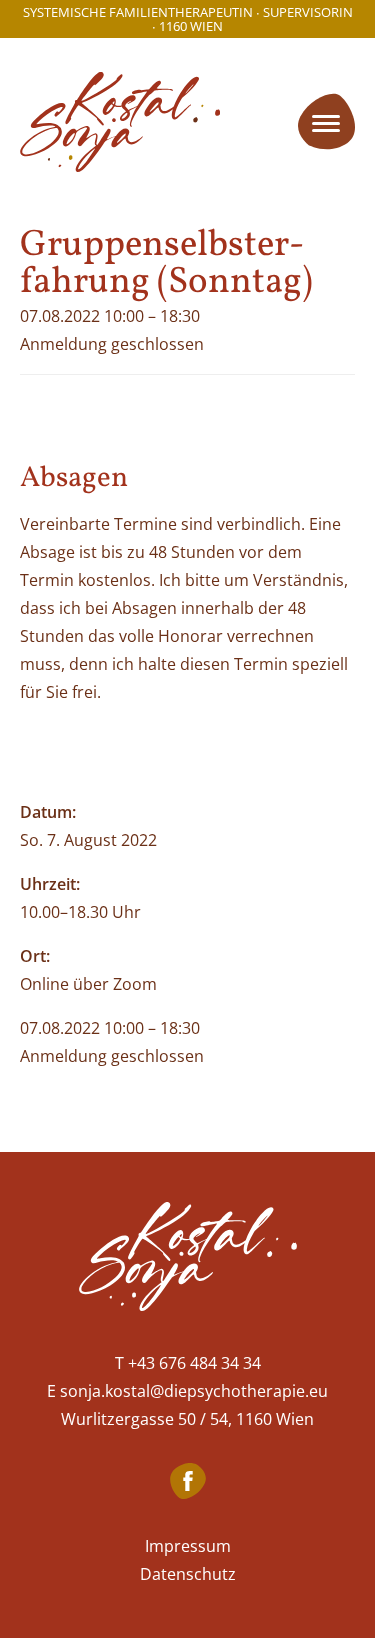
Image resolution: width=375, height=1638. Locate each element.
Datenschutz (188, 1574)
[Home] (188, 1260)
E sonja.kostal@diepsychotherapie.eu (187, 1391)
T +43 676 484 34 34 (188, 1363)
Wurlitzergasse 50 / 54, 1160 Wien (187, 1419)
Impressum (188, 1546)
